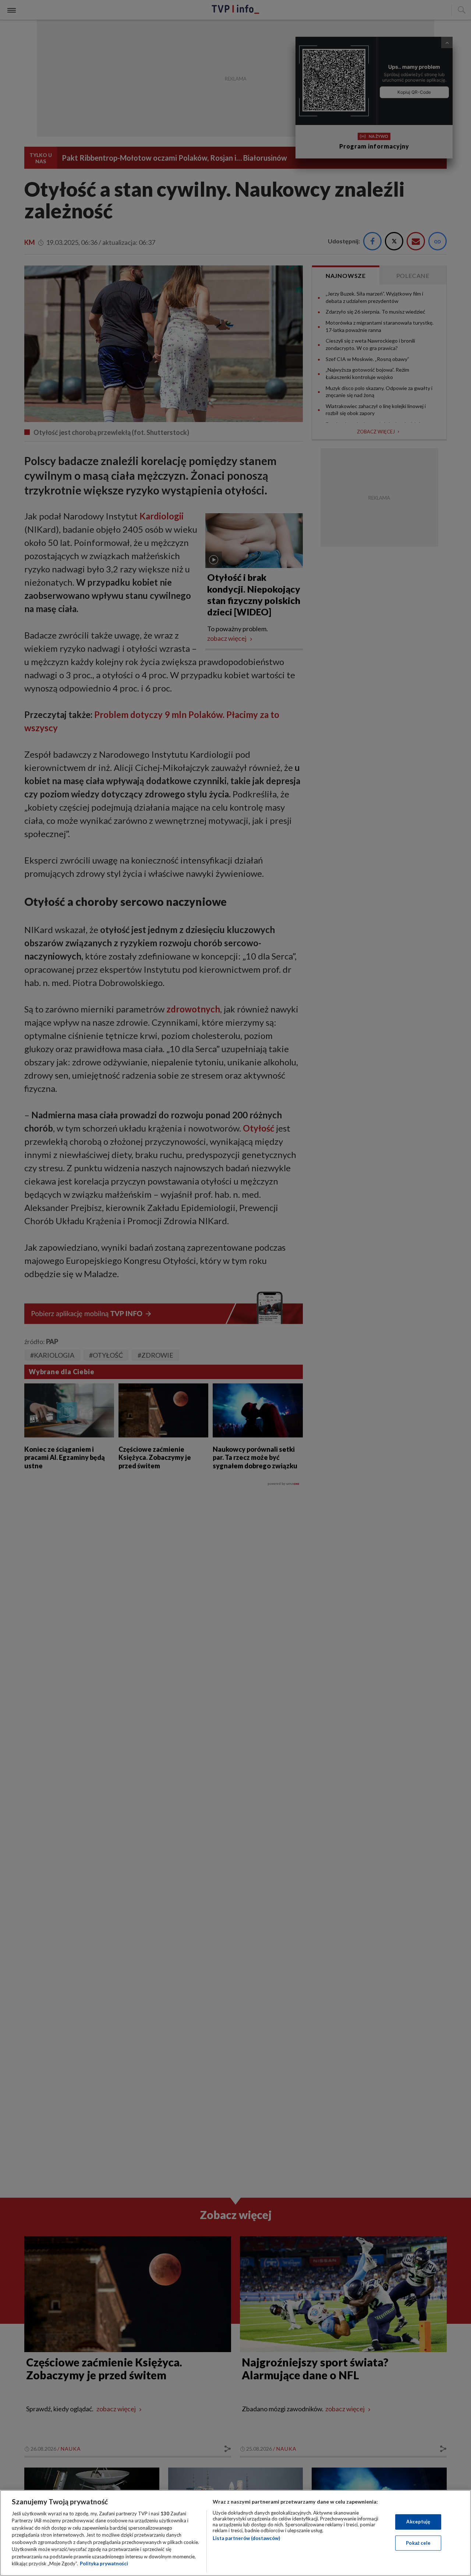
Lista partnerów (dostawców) (246, 2538)
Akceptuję (418, 2522)
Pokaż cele (418, 2543)
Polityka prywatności (104, 2564)
